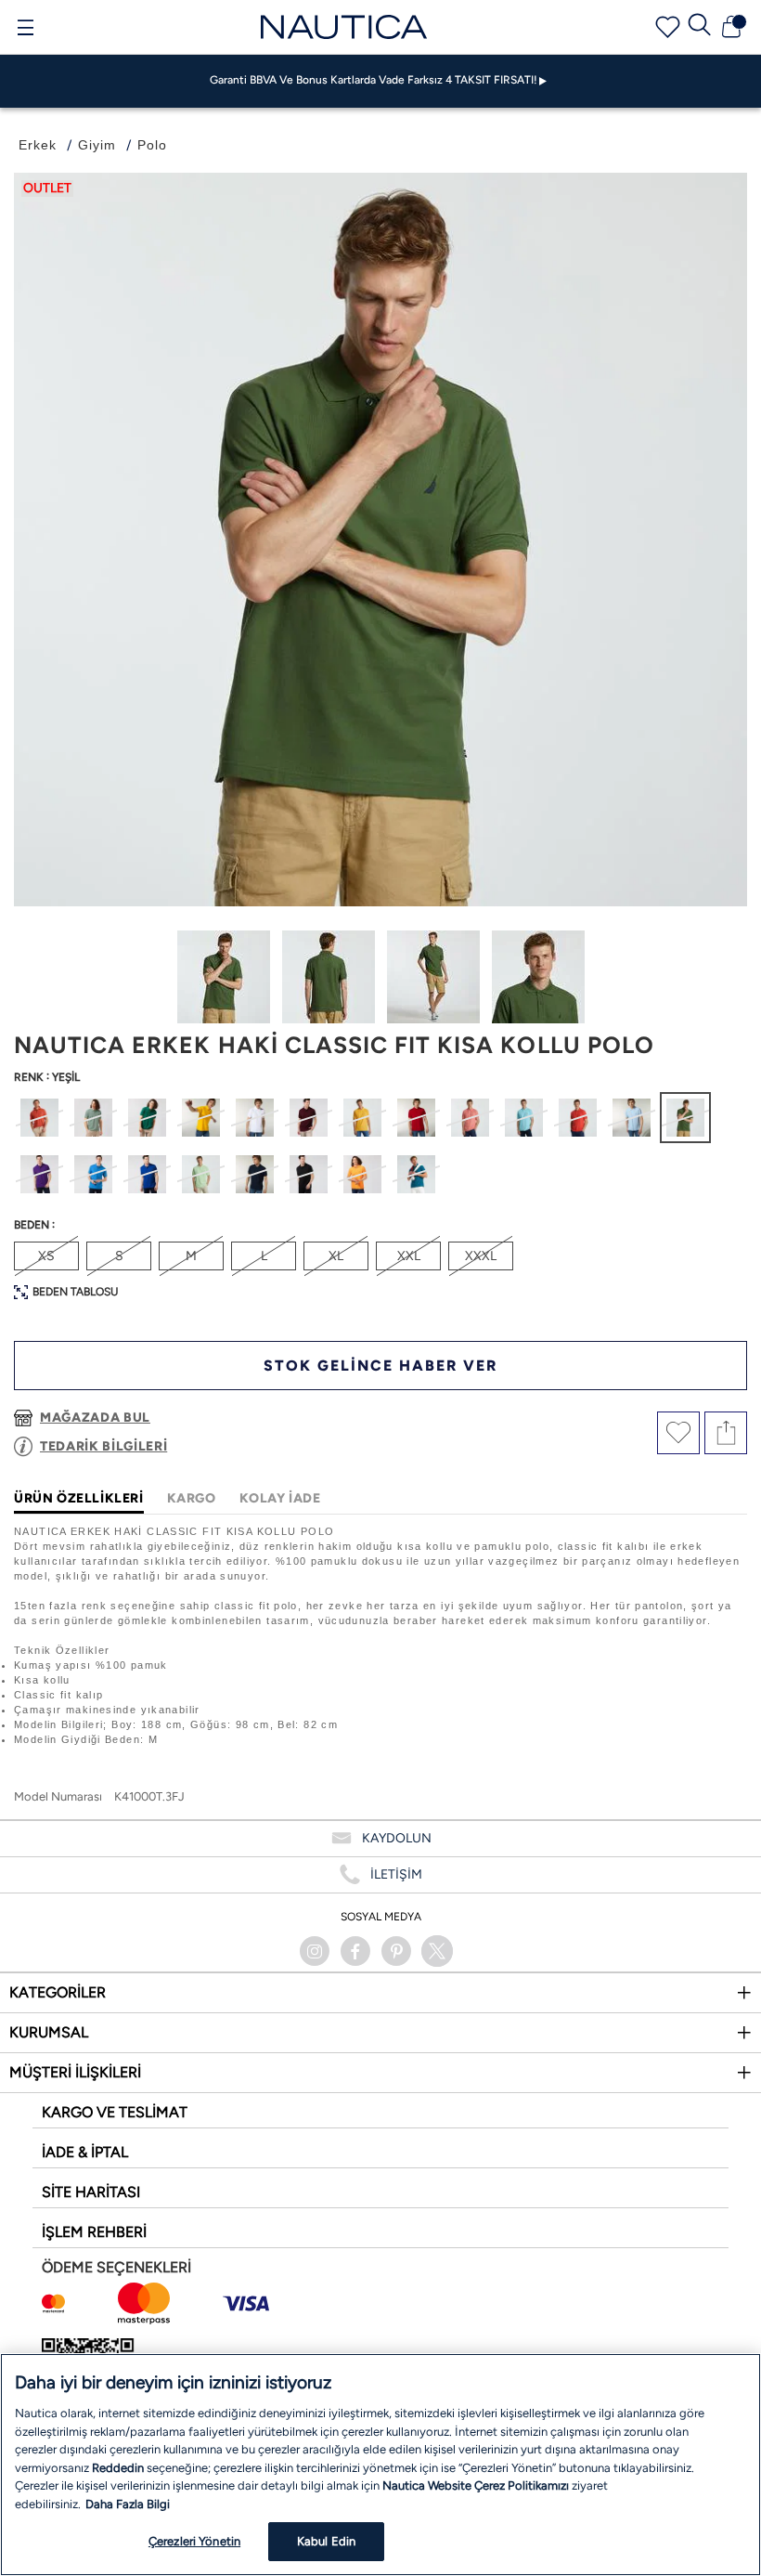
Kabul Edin (326, 2541)
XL (336, 1256)
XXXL (481, 1256)
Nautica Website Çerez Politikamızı (477, 2485)
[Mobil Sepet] (731, 27)
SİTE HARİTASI (91, 2192)
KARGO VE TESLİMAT (115, 2112)
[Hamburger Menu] (25, 30)
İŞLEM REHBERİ (94, 2232)
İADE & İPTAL (85, 2152)
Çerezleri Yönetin (194, 2541)
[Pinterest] (396, 1951)
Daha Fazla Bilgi (128, 2504)
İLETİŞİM (396, 1874)
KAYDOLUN (397, 1838)
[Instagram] (315, 1951)
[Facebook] (355, 1951)
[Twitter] (437, 1951)
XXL (409, 1256)
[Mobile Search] (700, 27)
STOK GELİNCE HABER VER (380, 1366)
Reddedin (118, 2468)
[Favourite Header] (668, 27)
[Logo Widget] (344, 26)
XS (46, 1256)
